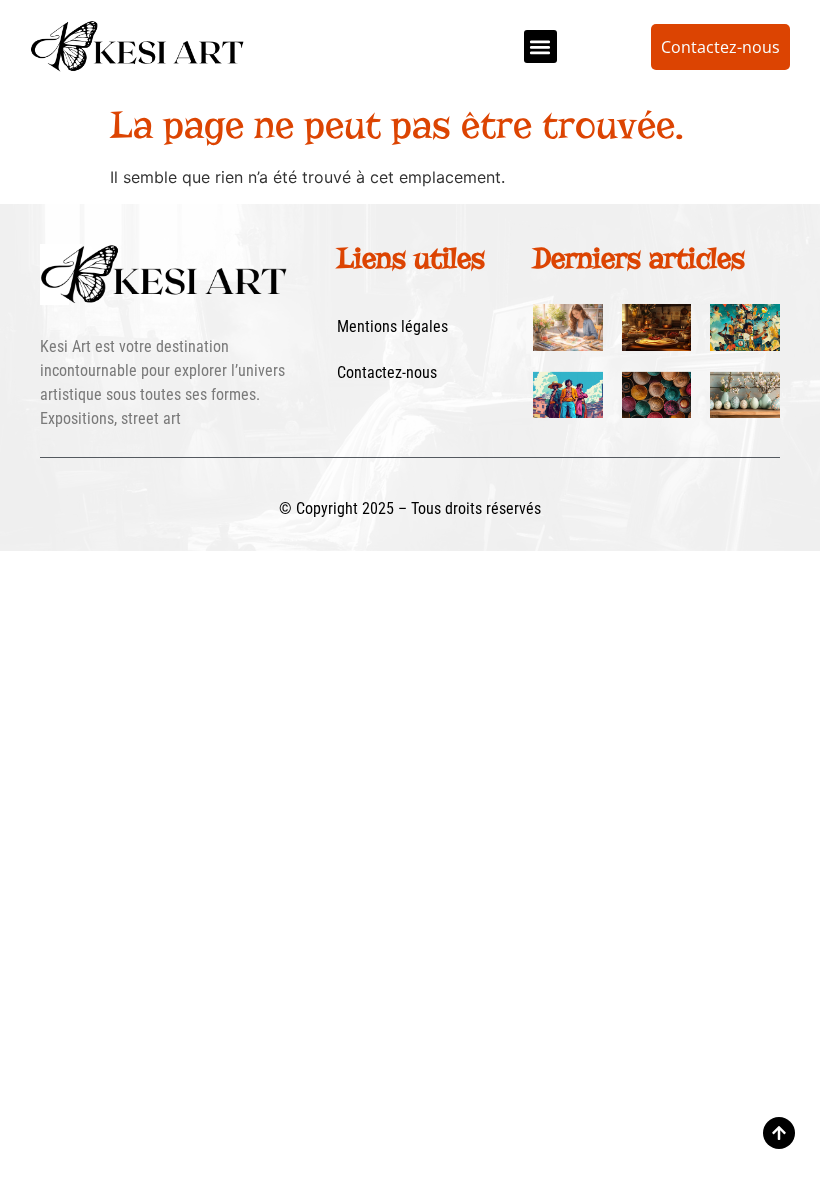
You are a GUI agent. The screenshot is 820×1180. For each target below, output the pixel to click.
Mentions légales (392, 326)
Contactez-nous (387, 372)
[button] (540, 46)
